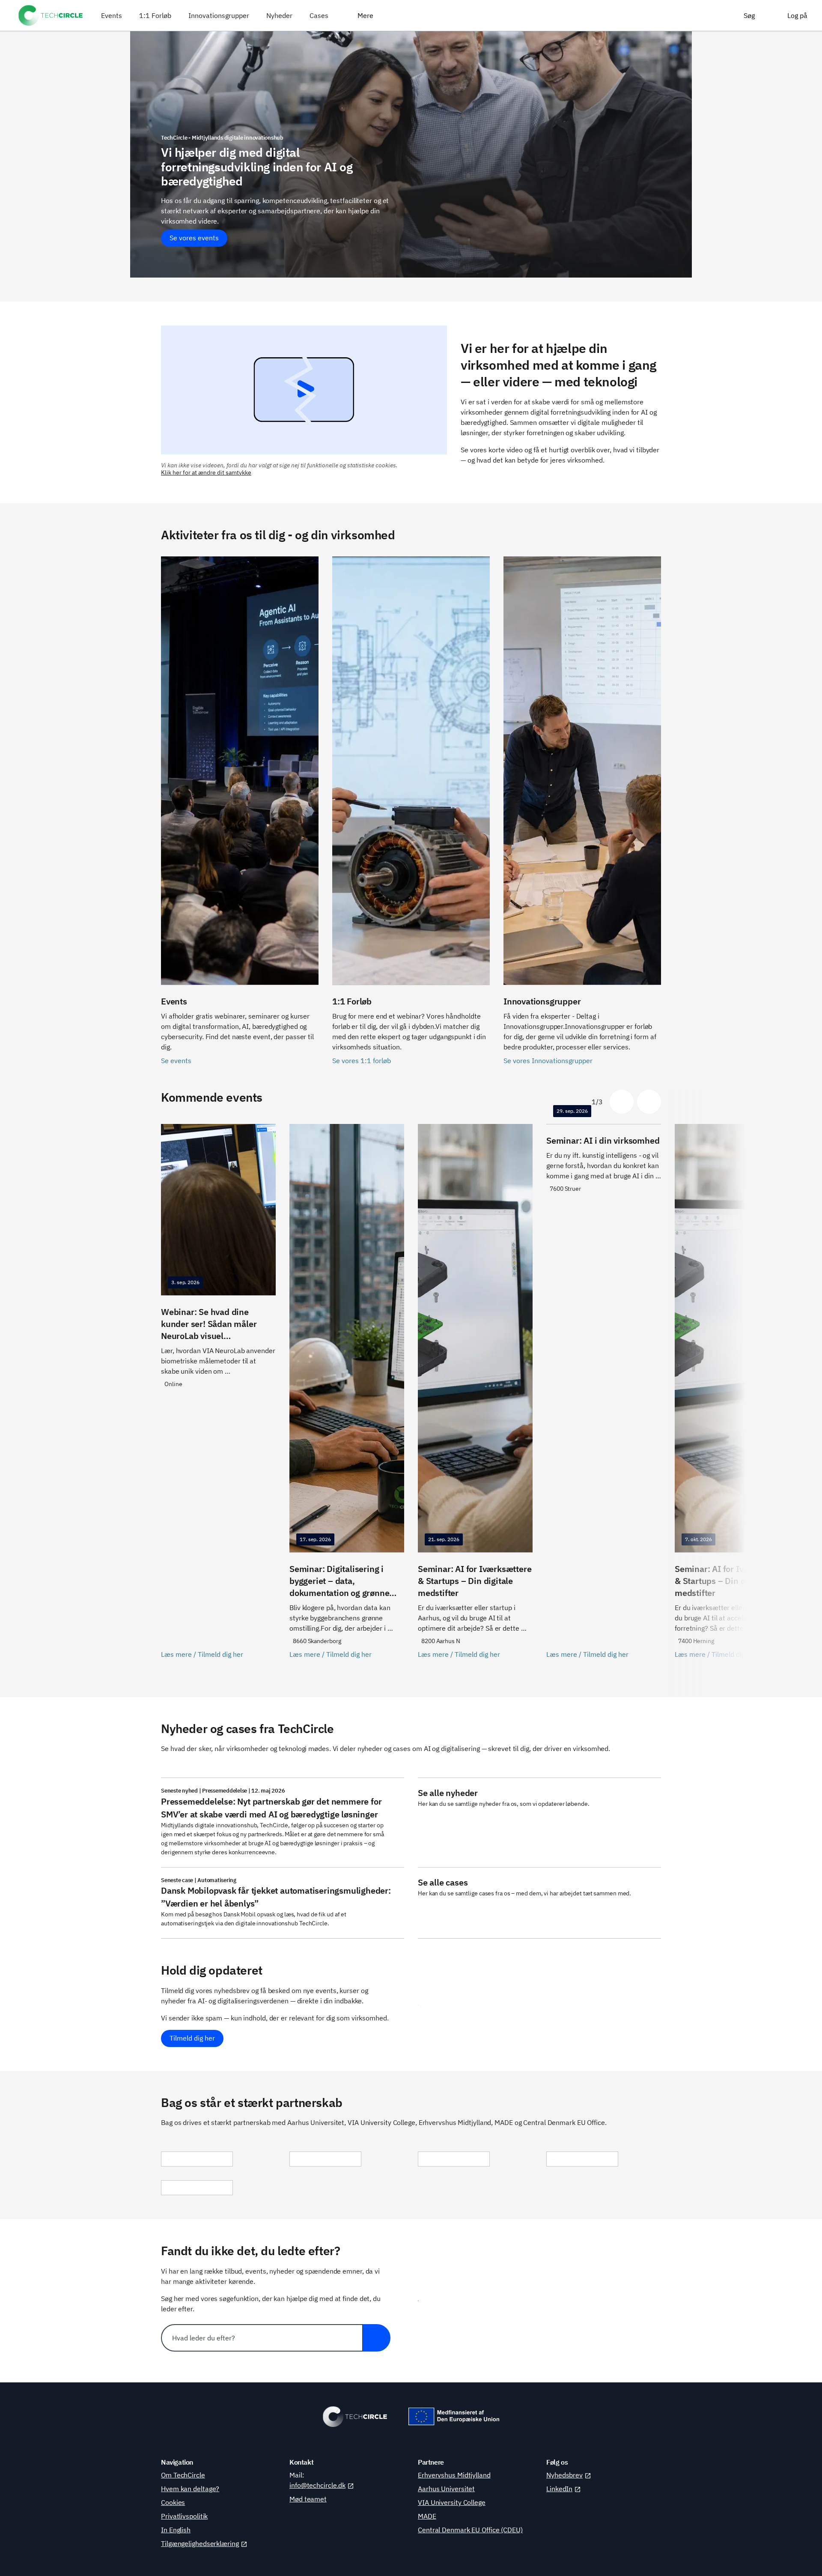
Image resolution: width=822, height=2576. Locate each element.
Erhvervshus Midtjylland (454, 2475)
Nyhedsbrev (564, 2475)
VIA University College (452, 2502)
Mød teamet (308, 2499)
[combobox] (262, 2338)
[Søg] (377, 2338)
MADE (427, 2516)
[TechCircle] (51, 15)
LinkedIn (559, 2489)
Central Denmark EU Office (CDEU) (470, 2530)
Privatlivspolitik (184, 2516)
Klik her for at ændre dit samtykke (206, 472)
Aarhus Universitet (446, 2489)
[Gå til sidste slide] (622, 1102)
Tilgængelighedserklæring (200, 2543)
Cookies (173, 2502)
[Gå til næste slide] (649, 1102)
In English (176, 2530)
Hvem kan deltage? (190, 2489)
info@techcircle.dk (317, 2485)
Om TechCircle (183, 2475)
